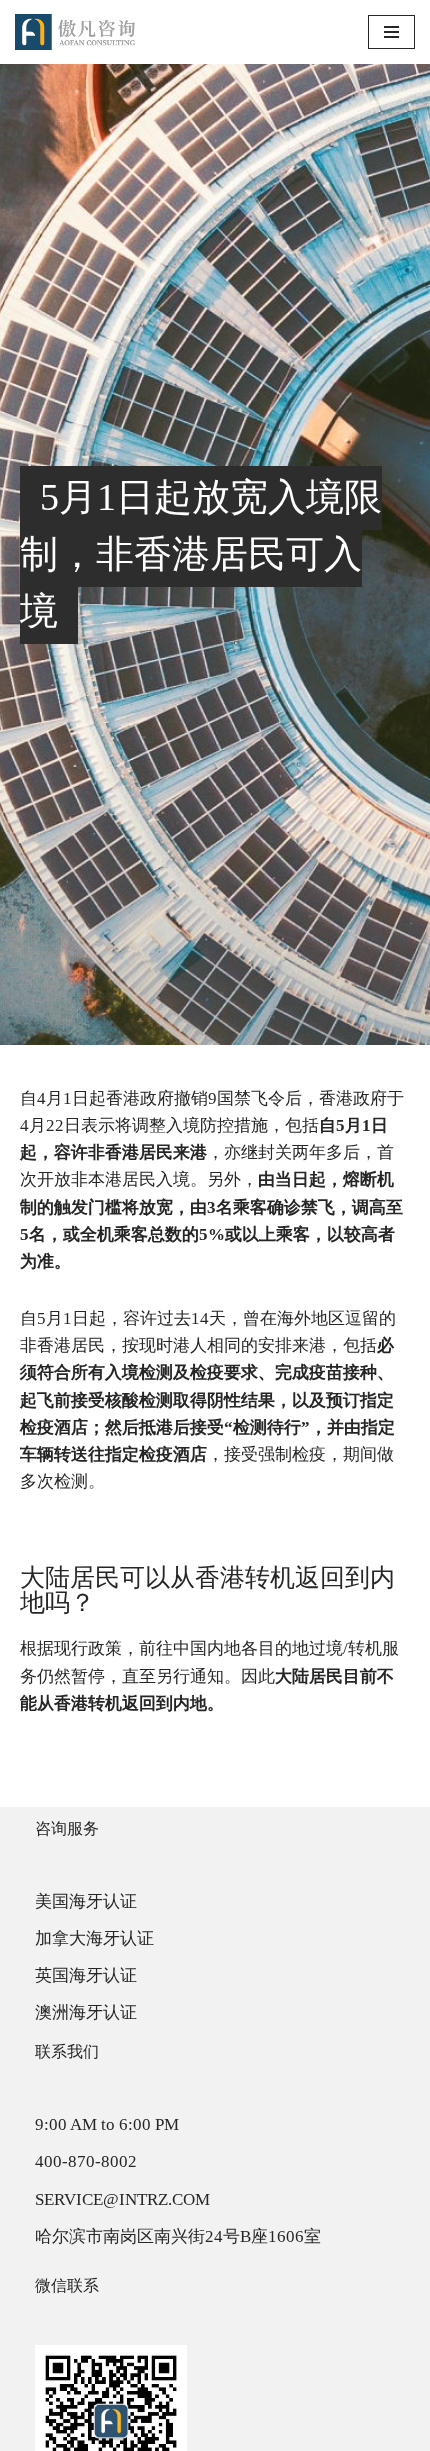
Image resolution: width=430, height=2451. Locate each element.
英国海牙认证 (86, 1975)
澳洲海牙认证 (86, 2012)
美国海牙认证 (86, 1901)
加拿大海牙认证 (94, 1938)
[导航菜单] (391, 32)
